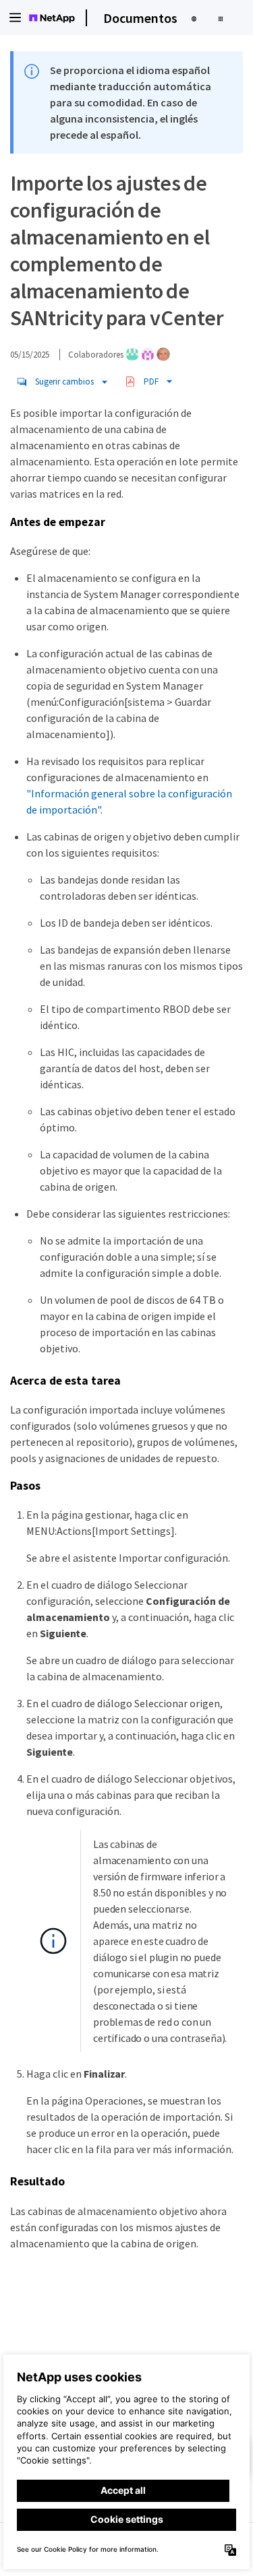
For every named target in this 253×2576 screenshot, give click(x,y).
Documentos (140, 18)
